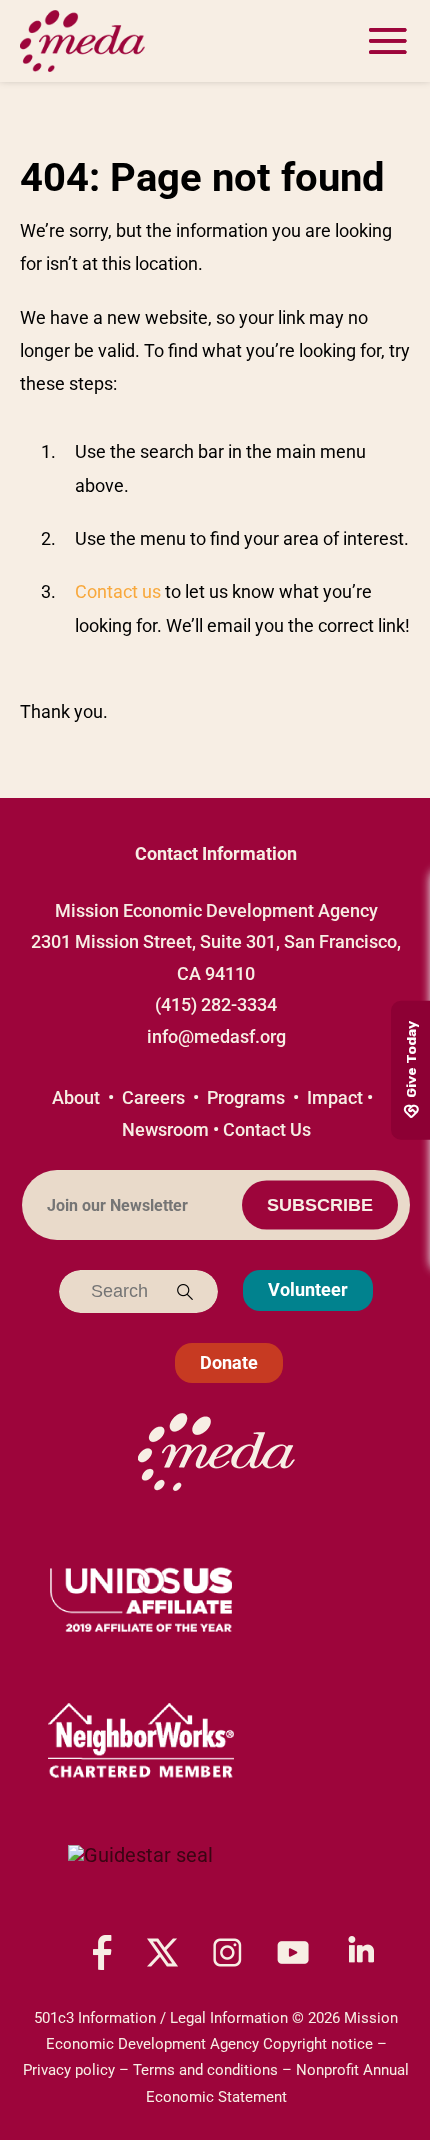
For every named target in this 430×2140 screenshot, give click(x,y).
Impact (335, 1097)
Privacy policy (69, 2070)
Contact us (118, 591)
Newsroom (165, 1129)
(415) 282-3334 (216, 1004)
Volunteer (308, 1289)
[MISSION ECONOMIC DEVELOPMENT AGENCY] (140, 1875)
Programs (246, 1097)
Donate (229, 1362)
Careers (153, 1097)
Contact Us (267, 1129)
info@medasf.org (216, 1036)
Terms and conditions (205, 2070)
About (76, 1097)
